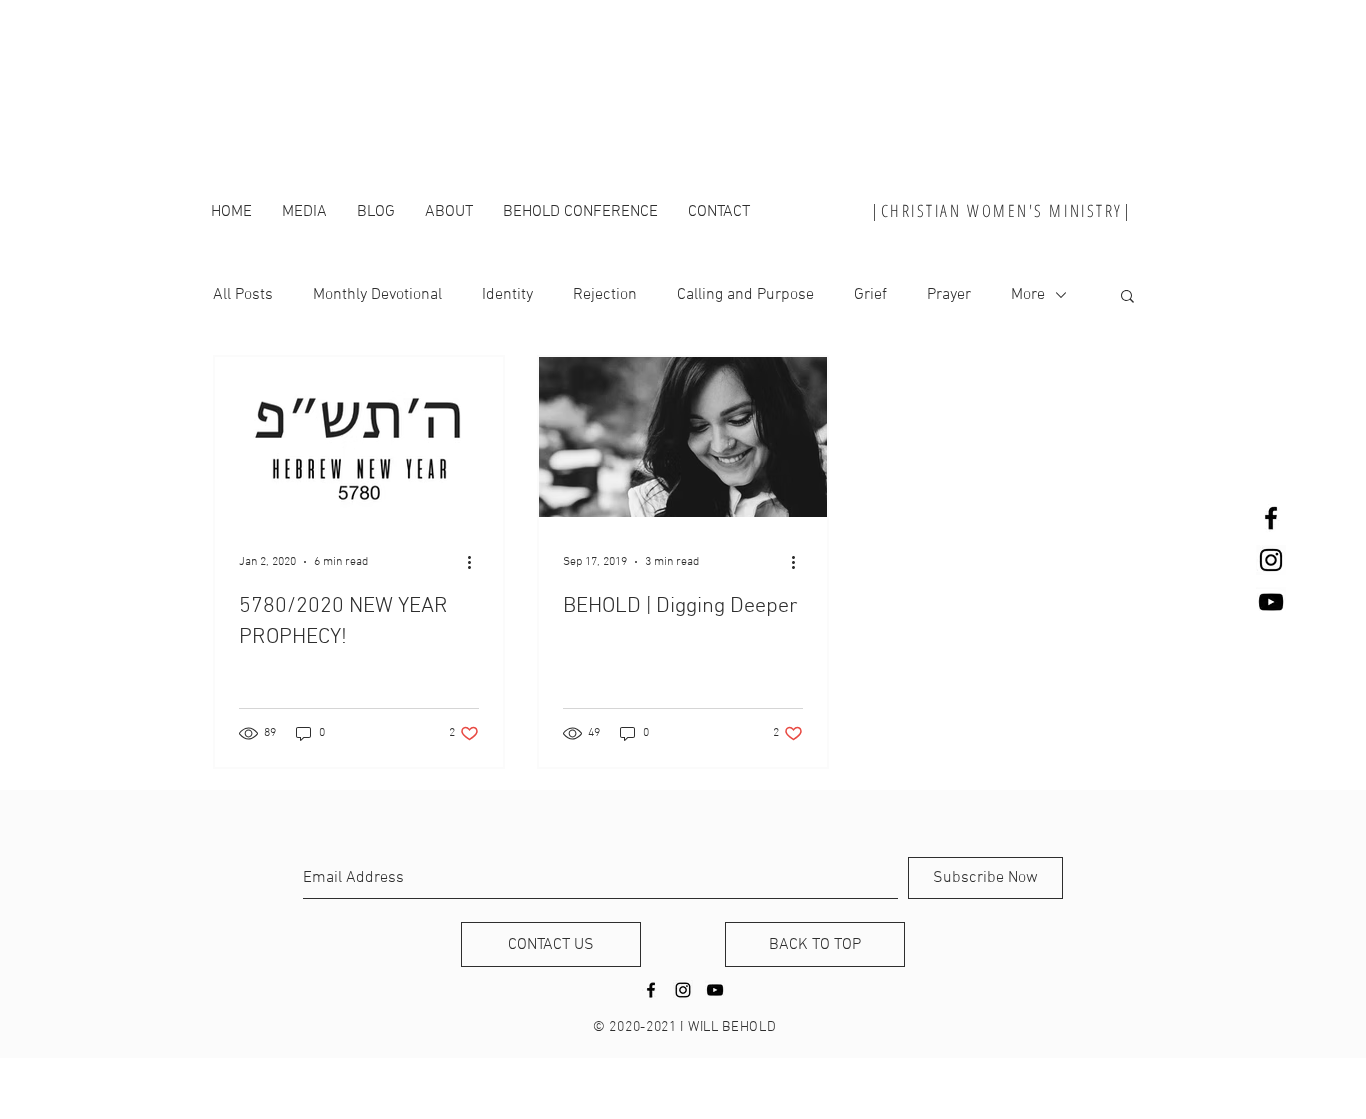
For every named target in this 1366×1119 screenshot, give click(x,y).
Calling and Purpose (745, 295)
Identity (507, 295)
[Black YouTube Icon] (1271, 602)
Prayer (949, 295)
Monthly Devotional (377, 295)
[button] (1127, 297)
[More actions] (476, 562)
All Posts (243, 295)
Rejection (605, 295)
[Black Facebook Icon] (1271, 518)
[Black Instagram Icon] (1271, 560)
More (1028, 295)
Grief (870, 295)
